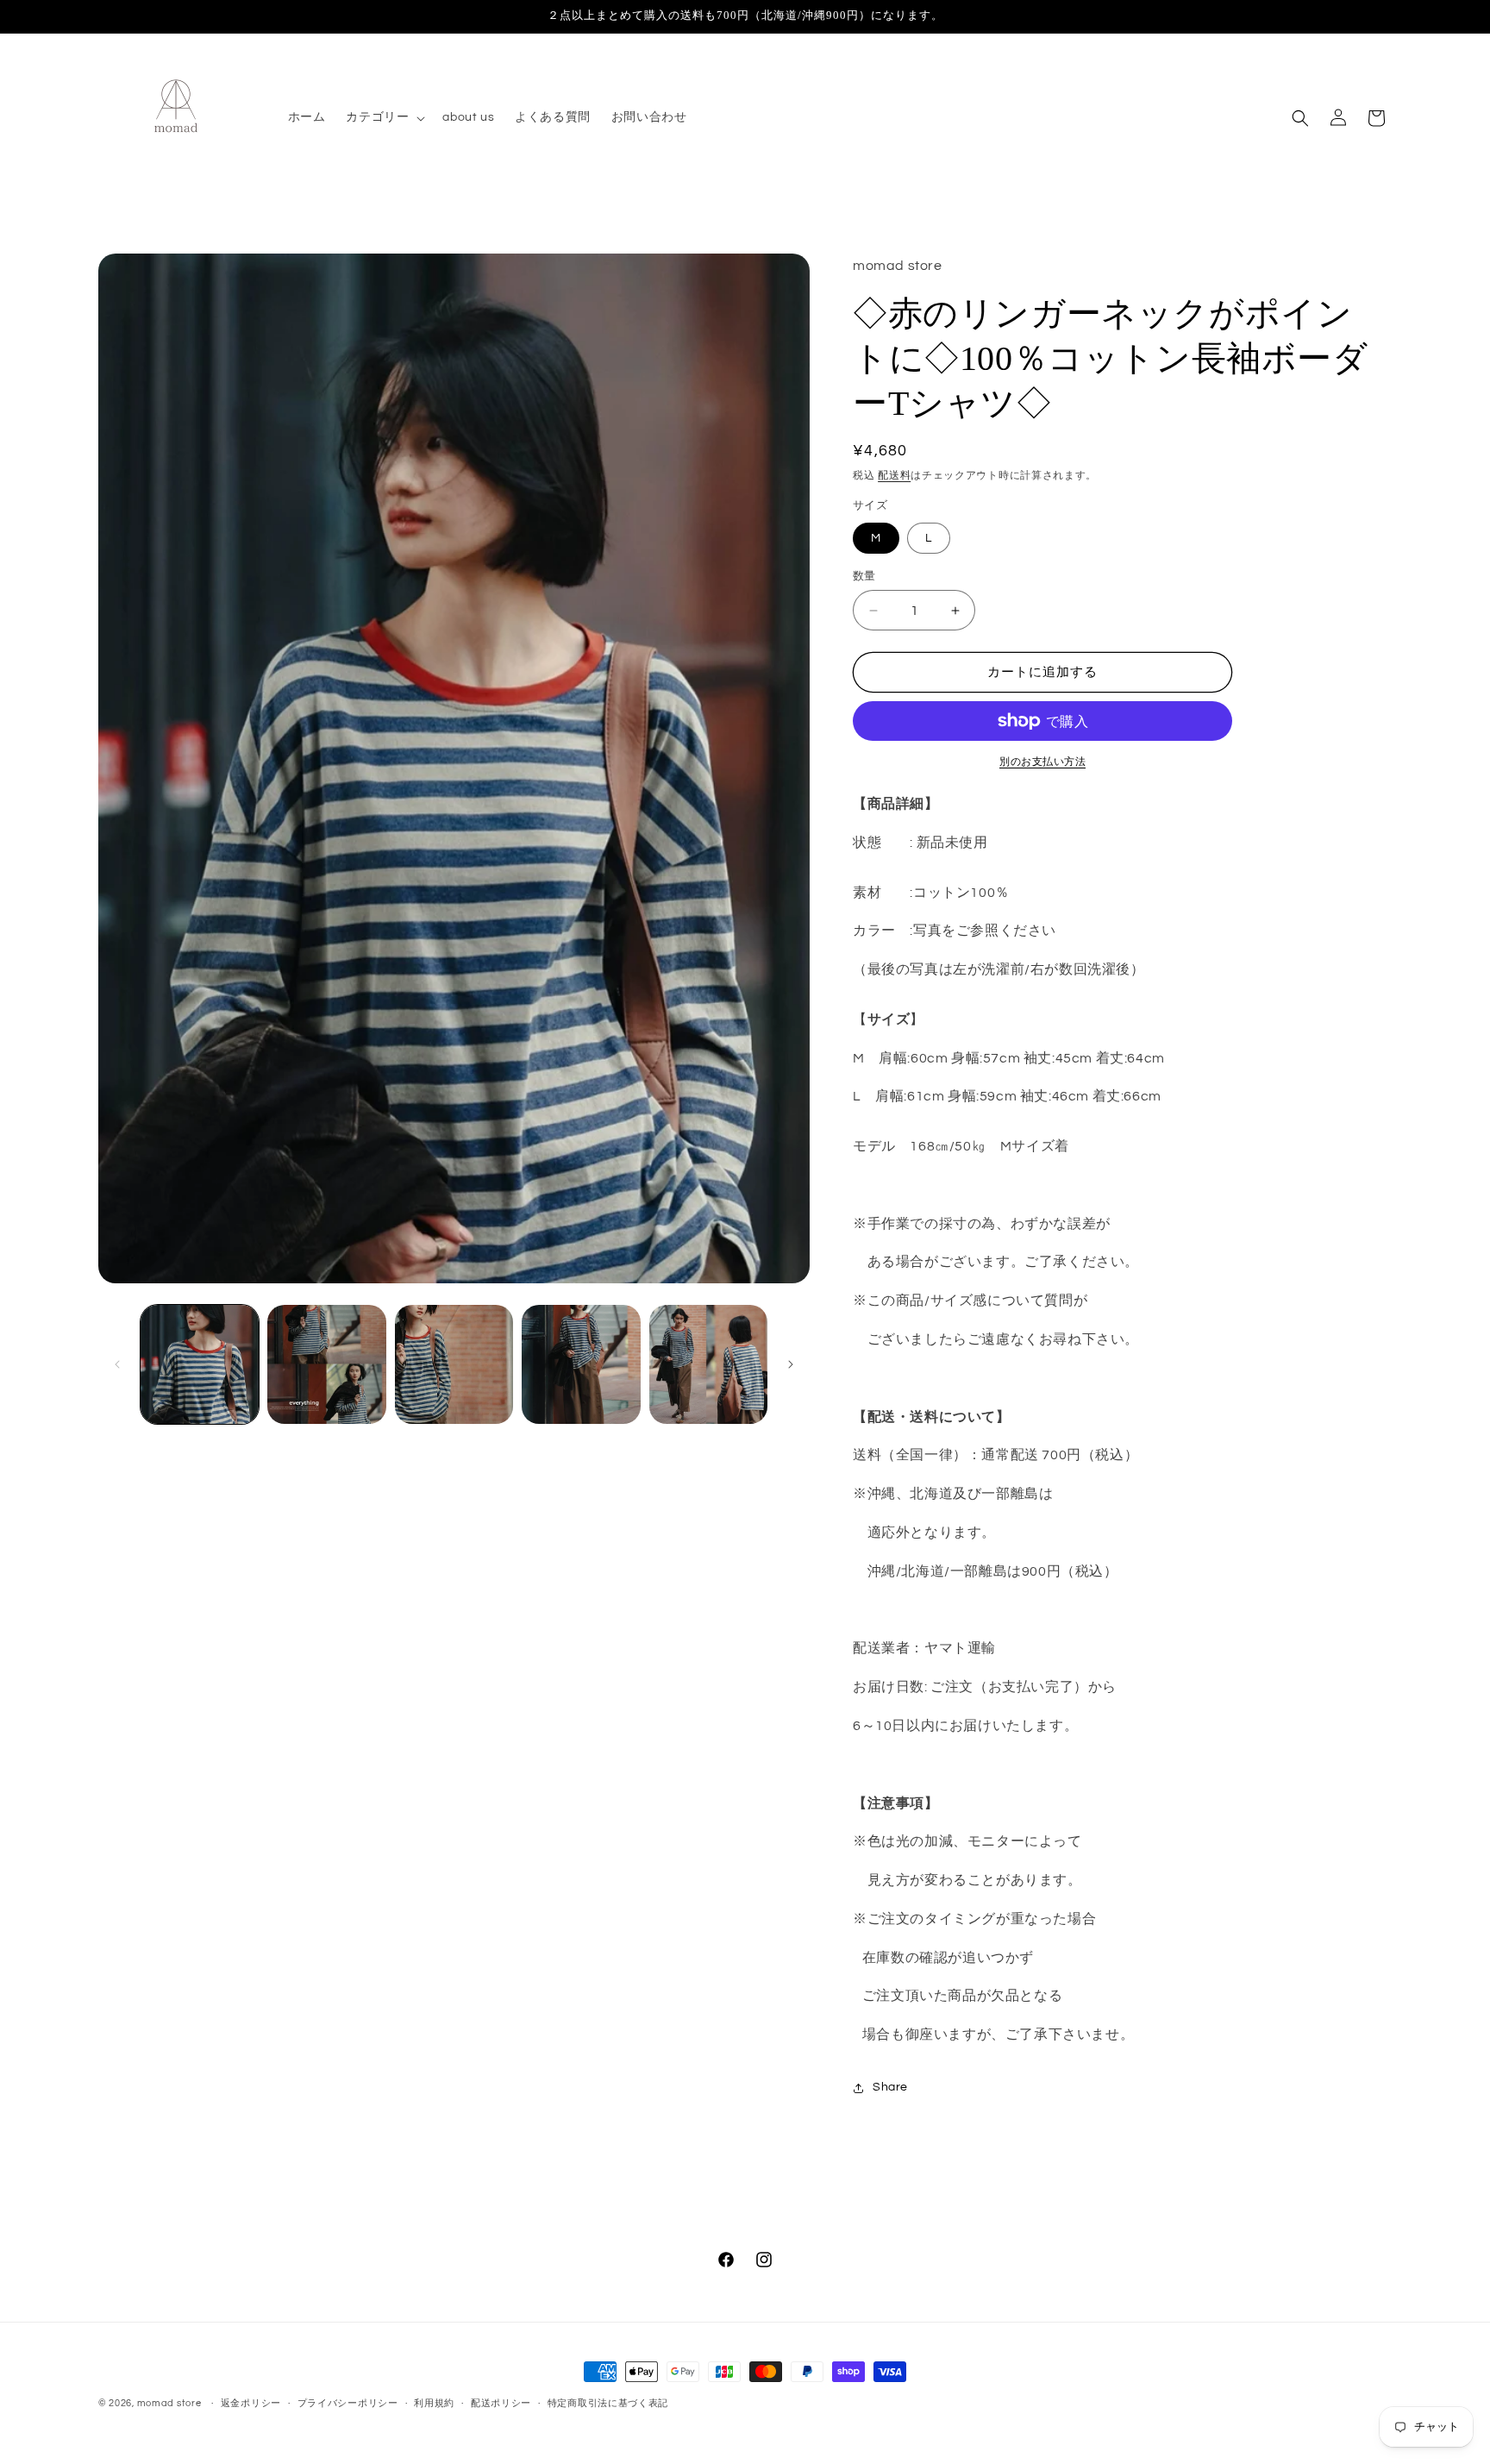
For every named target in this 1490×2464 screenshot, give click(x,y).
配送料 (894, 476)
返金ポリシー (251, 2403)
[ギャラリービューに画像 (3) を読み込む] (454, 1364)
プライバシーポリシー (348, 2403)
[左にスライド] (117, 1364)
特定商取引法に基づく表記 (608, 2403)
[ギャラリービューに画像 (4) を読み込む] (581, 1364)
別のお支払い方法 (1042, 762)
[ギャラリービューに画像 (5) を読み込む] (708, 1364)
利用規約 (434, 2403)
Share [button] (890, 2087)
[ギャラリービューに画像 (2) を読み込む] (326, 1364)
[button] (384, 117)
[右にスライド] (791, 1364)
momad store (169, 2403)
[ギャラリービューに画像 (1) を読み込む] (200, 1364)
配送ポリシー (501, 2403)
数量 (864, 576)
